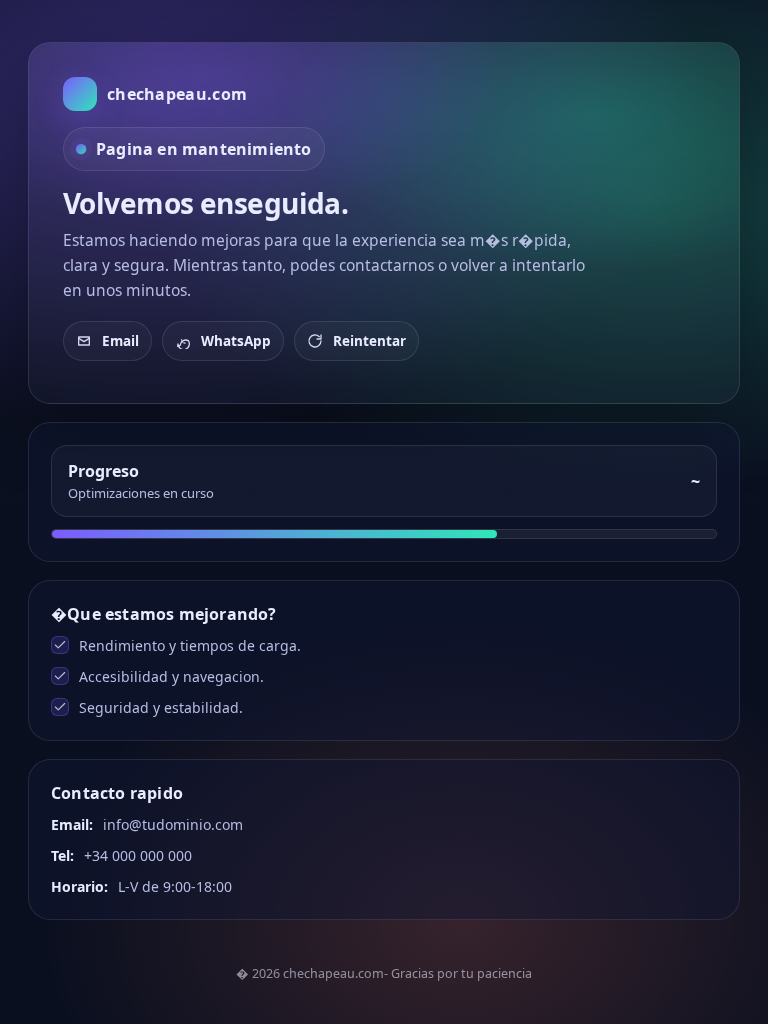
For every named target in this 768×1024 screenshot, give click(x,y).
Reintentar (369, 341)
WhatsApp (236, 341)
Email (120, 341)
